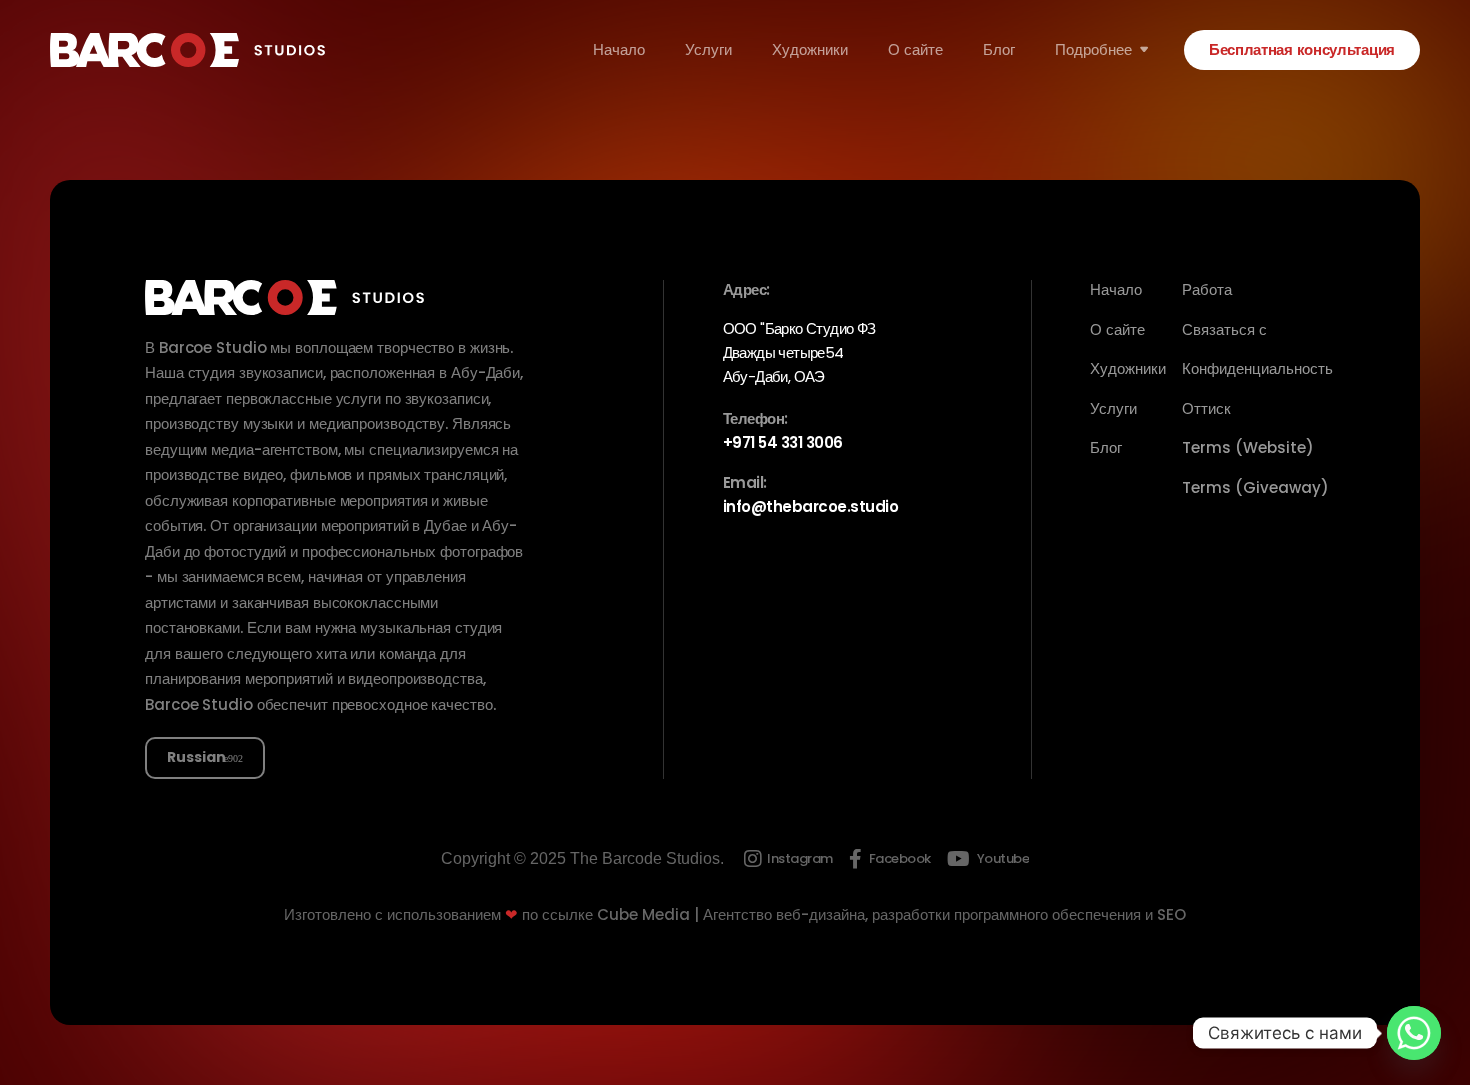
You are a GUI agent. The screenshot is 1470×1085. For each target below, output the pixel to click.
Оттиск (1206, 408)
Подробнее (1093, 50)
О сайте (915, 50)
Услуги (708, 50)
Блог (999, 50)
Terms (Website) (1248, 447)
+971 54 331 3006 (783, 442)
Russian (196, 757)
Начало (619, 50)
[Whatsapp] (1414, 1033)
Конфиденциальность (1257, 368)
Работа (1207, 289)
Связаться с (1224, 329)
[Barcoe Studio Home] (187, 50)
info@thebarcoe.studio (811, 506)
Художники (810, 50)
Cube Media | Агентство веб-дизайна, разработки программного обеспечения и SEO (891, 914)
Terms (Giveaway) (1255, 487)
